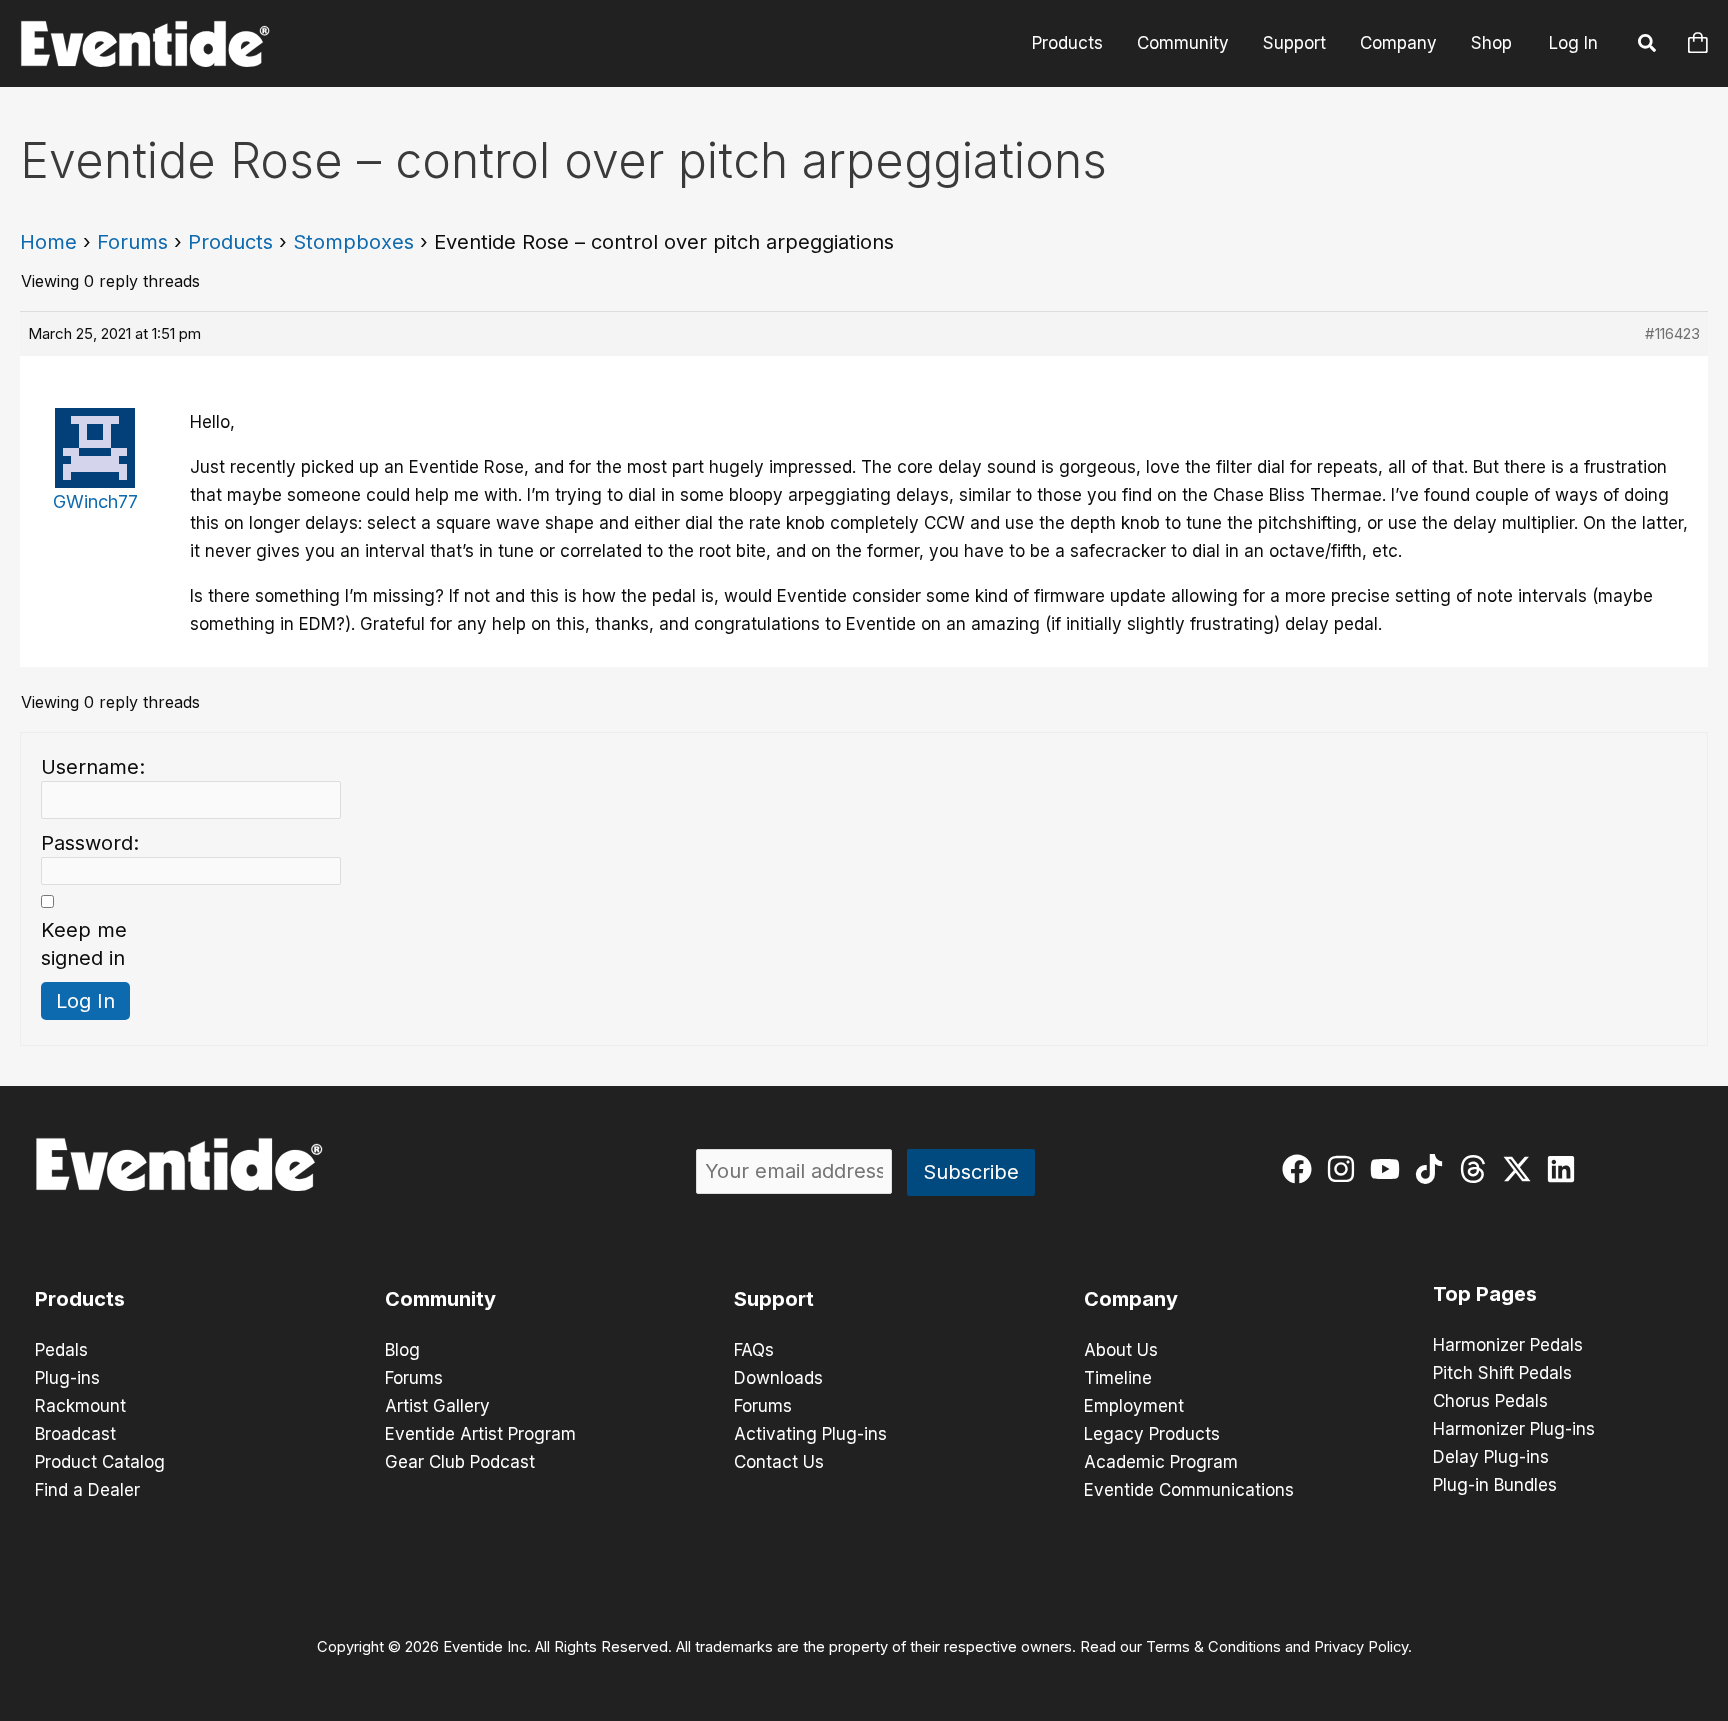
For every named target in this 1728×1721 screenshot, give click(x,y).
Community (1183, 43)
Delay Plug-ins (1491, 1457)
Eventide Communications (1189, 1490)
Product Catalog (100, 1462)
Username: (93, 767)
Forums (132, 242)
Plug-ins (67, 1378)
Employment (1134, 1406)
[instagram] (1345, 1169)
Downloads (778, 1378)
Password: (90, 843)
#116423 (1672, 333)
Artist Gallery (437, 1406)
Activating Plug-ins (810, 1434)
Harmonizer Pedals (1508, 1345)
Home (48, 242)
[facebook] (1301, 1169)
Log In (1573, 43)
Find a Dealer (87, 1490)
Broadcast (75, 1434)
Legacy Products (1152, 1434)
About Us (1121, 1350)
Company (1398, 43)
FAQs (754, 1350)
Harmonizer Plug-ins (1514, 1429)
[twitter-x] (1521, 1169)
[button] (1648, 46)
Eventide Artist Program (480, 1434)
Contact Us (779, 1462)
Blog (402, 1350)
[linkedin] (1565, 1169)
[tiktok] (1433, 1169)
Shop (1491, 43)
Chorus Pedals (1490, 1401)
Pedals (61, 1350)
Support (1294, 43)
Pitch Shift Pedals (1502, 1373)
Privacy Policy (1361, 1647)
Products (1067, 43)
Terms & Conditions (1213, 1647)
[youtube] (1389, 1169)
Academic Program (1161, 1462)
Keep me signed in (84, 944)
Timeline (1118, 1378)
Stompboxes (353, 242)
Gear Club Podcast (460, 1462)
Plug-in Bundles (1495, 1485)
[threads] (1477, 1169)
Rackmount (80, 1406)
